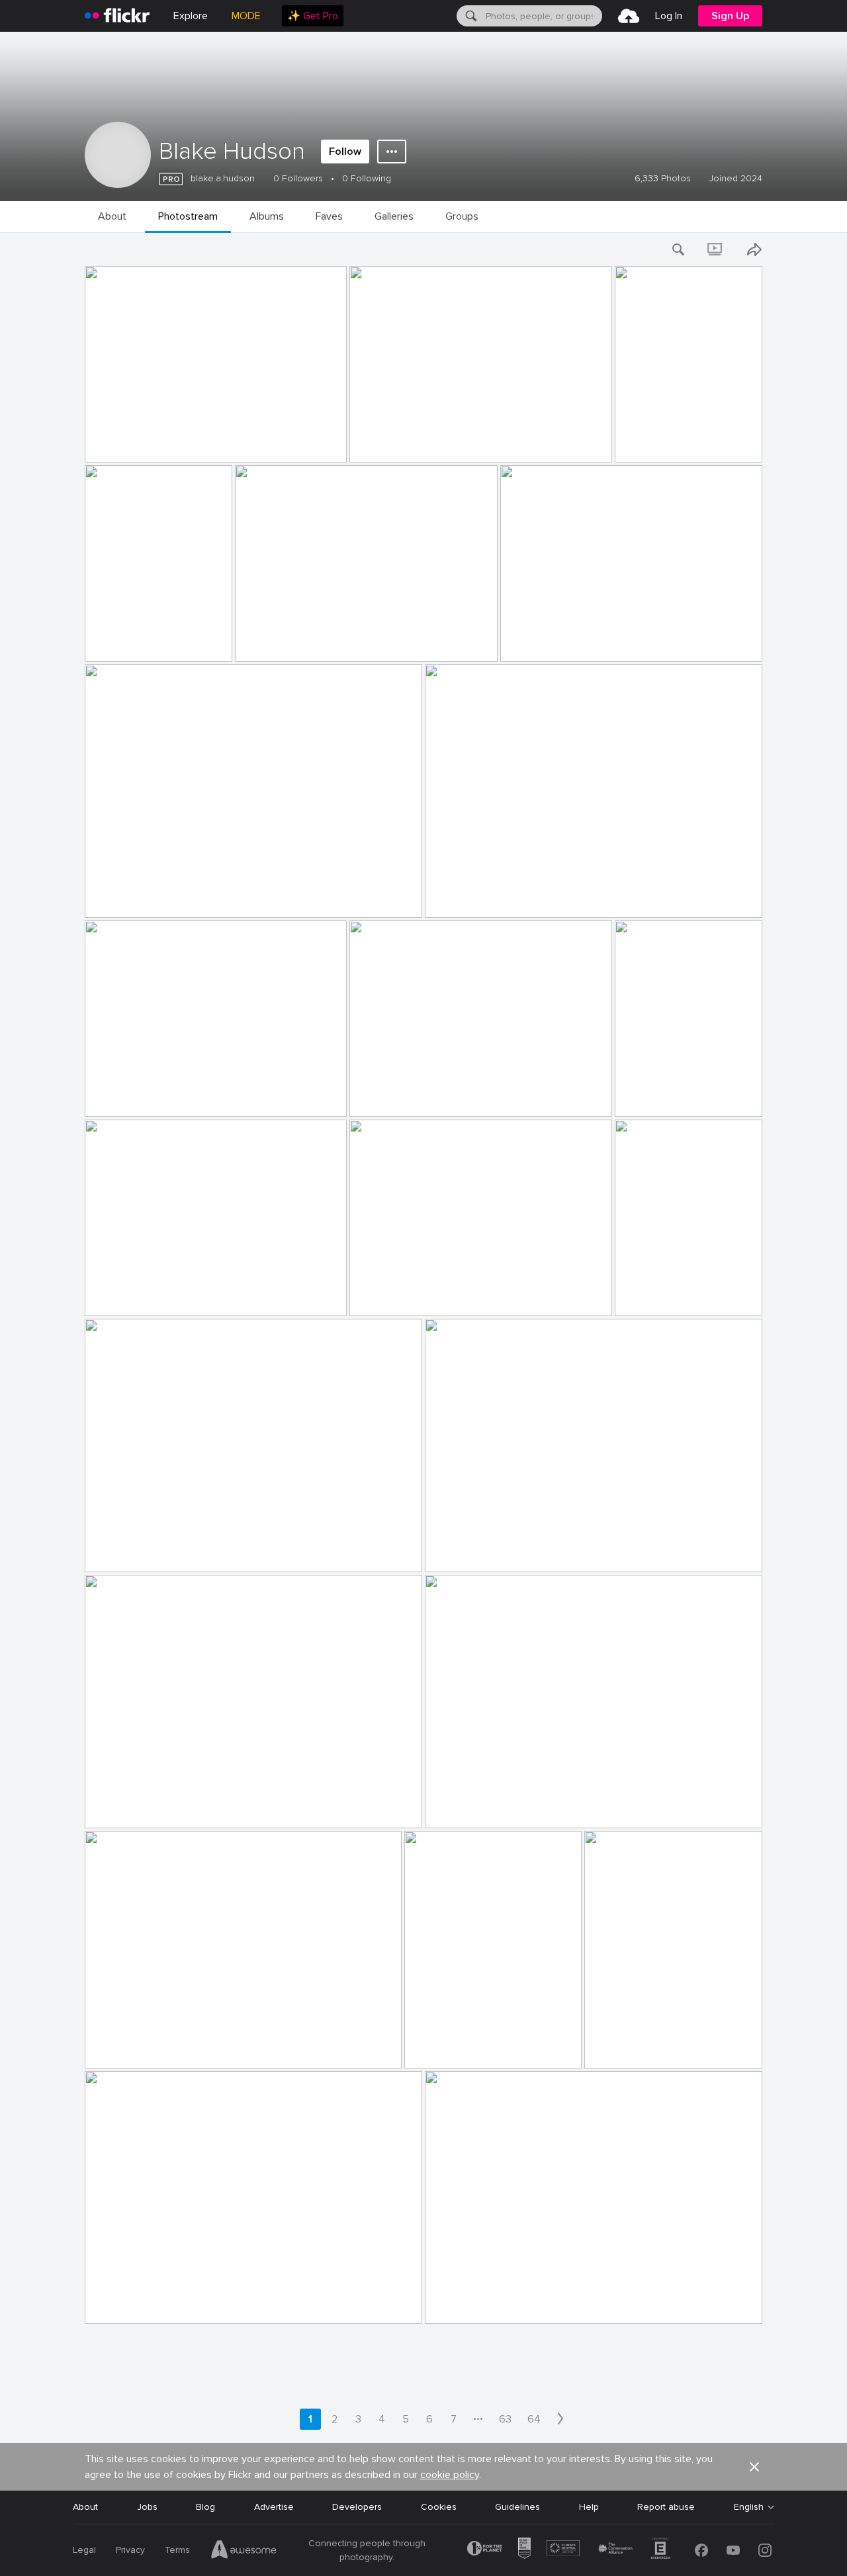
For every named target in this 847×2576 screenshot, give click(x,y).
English (749, 2507)
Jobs (147, 2507)
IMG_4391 (452, 2303)
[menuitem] (313, 16)
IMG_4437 (113, 1295)
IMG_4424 (643, 1295)
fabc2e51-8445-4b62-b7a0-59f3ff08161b (137, 641)
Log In (669, 16)
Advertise (274, 2507)
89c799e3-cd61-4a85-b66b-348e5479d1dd (524, 1807)
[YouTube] (733, 2550)
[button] (314, 451)
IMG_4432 (377, 1295)
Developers (357, 2507)
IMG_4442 (378, 1096)
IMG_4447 (453, 897)
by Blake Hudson (117, 453)
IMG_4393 (112, 2303)
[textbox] (543, 16)
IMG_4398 (432, 2048)
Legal (84, 2550)
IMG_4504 (113, 442)
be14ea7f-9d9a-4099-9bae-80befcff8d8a (181, 1807)
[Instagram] (765, 2550)
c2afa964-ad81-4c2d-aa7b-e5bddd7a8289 (183, 2048)
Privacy (130, 2550)
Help (589, 2507)
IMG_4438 (643, 1096)
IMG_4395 (612, 2048)
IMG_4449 (113, 897)
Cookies (439, 2507)
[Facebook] (701, 2550)
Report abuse (666, 2507)
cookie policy (450, 2475)
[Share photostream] (754, 249)
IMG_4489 (263, 641)
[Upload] (629, 16)
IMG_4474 (529, 641)
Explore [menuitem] (191, 16)
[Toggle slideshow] (716, 249)
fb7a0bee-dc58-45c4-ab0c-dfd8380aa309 (522, 1551)
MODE (246, 16)
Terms (177, 2550)
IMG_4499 (378, 442)
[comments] (335, 451)
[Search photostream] (679, 249)
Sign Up (730, 16)
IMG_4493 (643, 442)
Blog (205, 2507)
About (85, 2507)
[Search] (470, 16)
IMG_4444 (113, 1096)
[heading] (117, 16)
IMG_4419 (112, 1551)
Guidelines (517, 2507)
